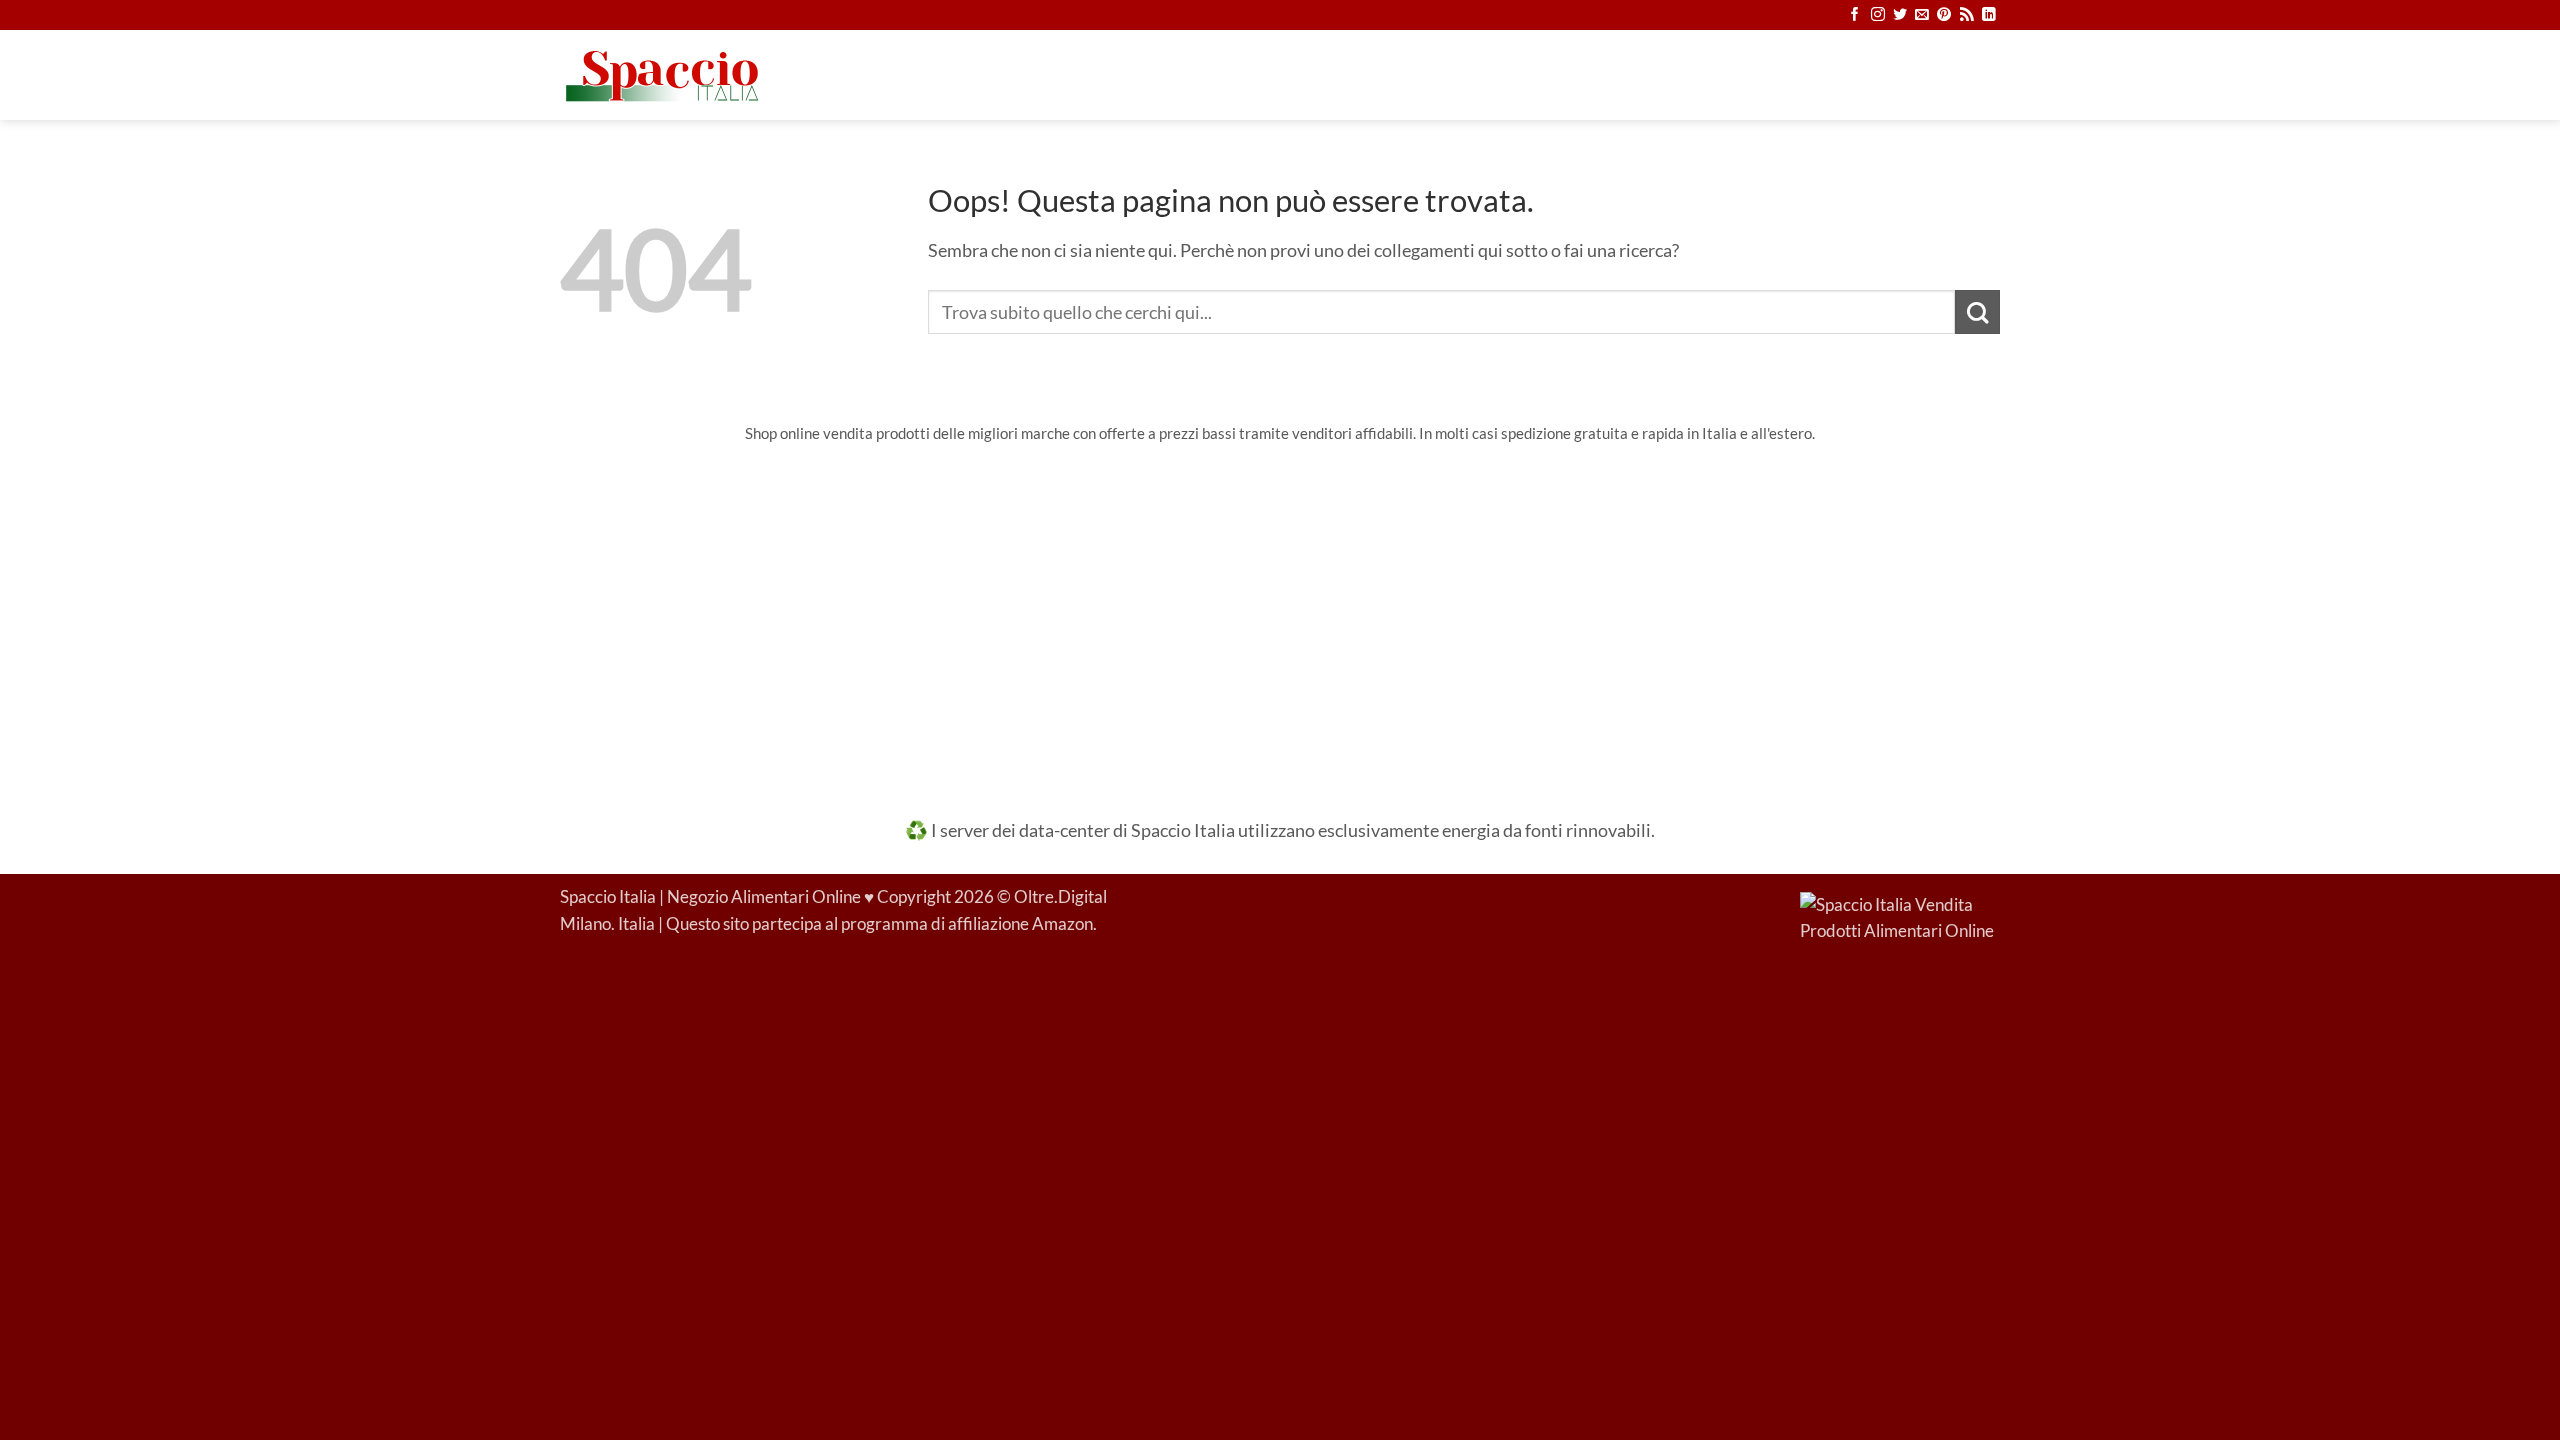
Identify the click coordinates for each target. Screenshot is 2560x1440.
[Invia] (1977, 312)
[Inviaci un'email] (1922, 15)
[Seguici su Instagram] (1878, 15)
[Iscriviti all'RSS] (1967, 15)
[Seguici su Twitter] (1900, 15)
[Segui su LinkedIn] (1989, 15)
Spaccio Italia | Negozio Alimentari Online (710, 897)
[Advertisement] (1280, 617)
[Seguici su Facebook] (1855, 15)
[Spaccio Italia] (1900, 917)
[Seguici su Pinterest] (1944, 15)
